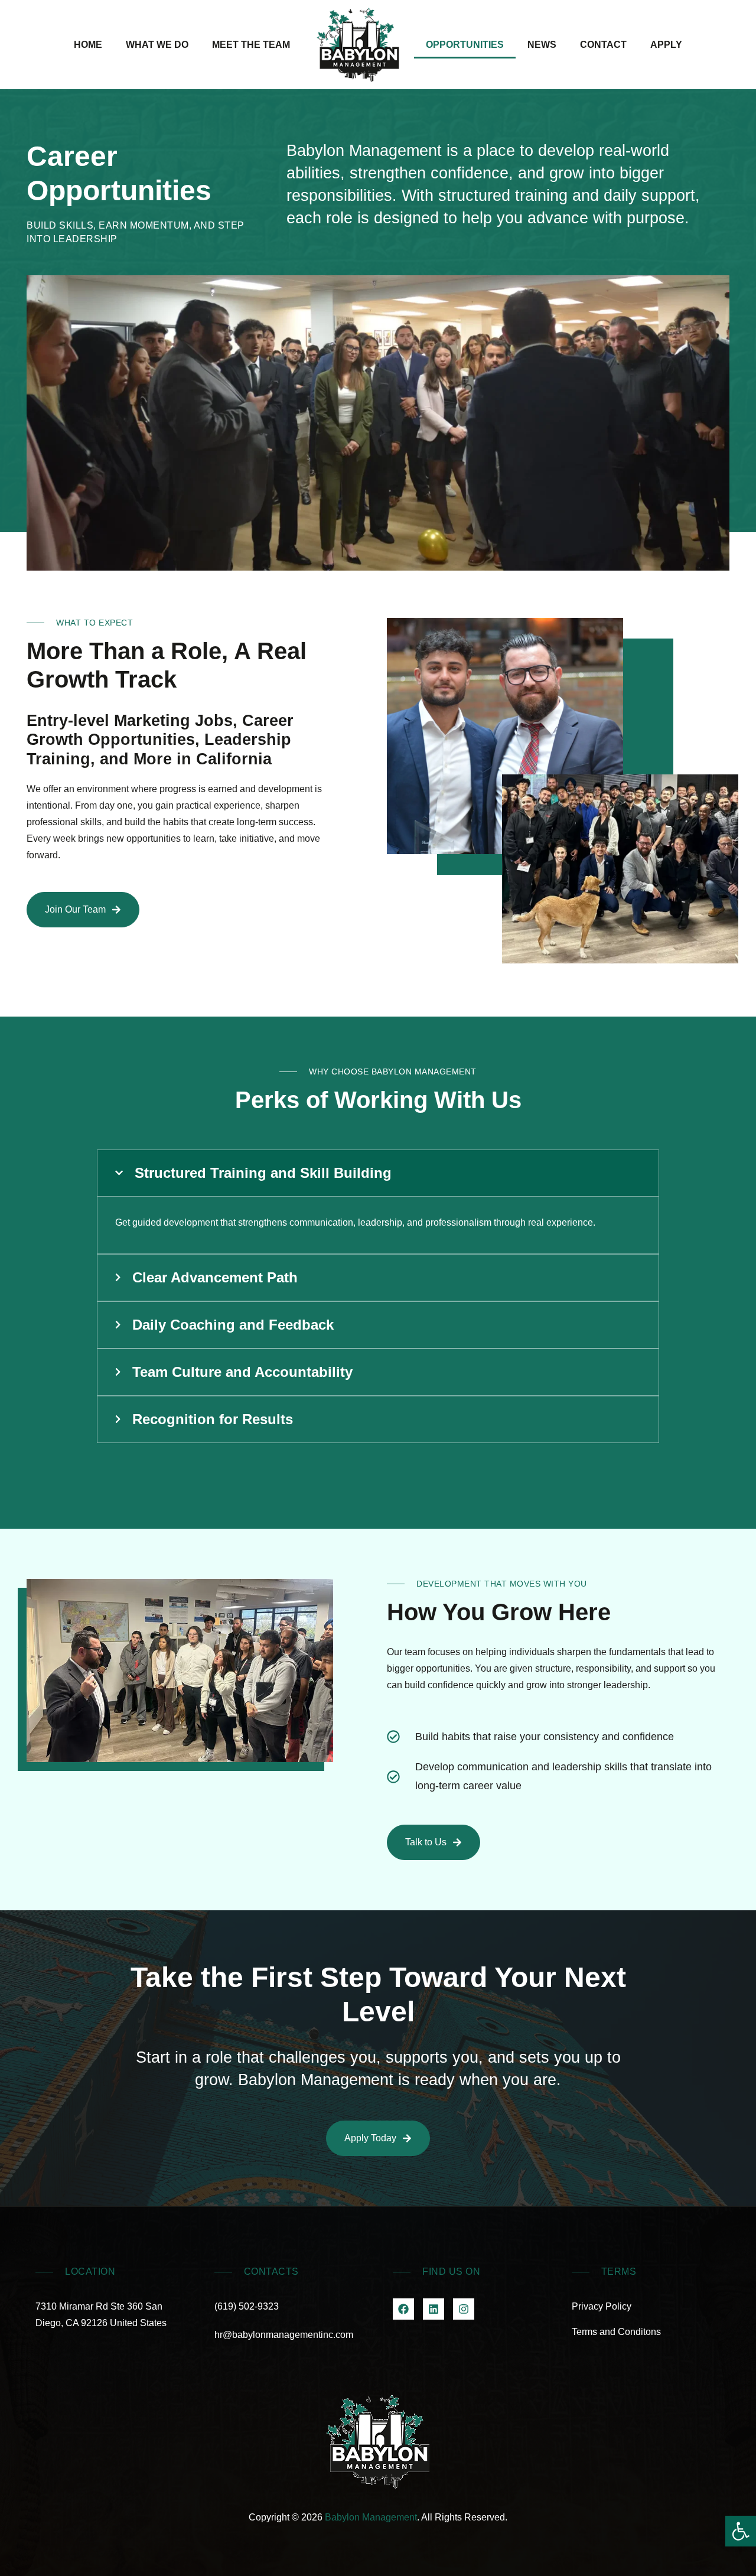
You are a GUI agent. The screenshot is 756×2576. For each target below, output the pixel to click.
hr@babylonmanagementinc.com (284, 2335)
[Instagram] (464, 2309)
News (542, 45)
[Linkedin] (434, 2309)
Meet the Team (251, 45)
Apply (666, 45)
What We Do (157, 45)
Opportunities (465, 45)
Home (88, 45)
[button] (741, 2531)
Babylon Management (371, 2517)
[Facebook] (403, 2309)
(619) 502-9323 (247, 2306)
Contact (603, 45)
